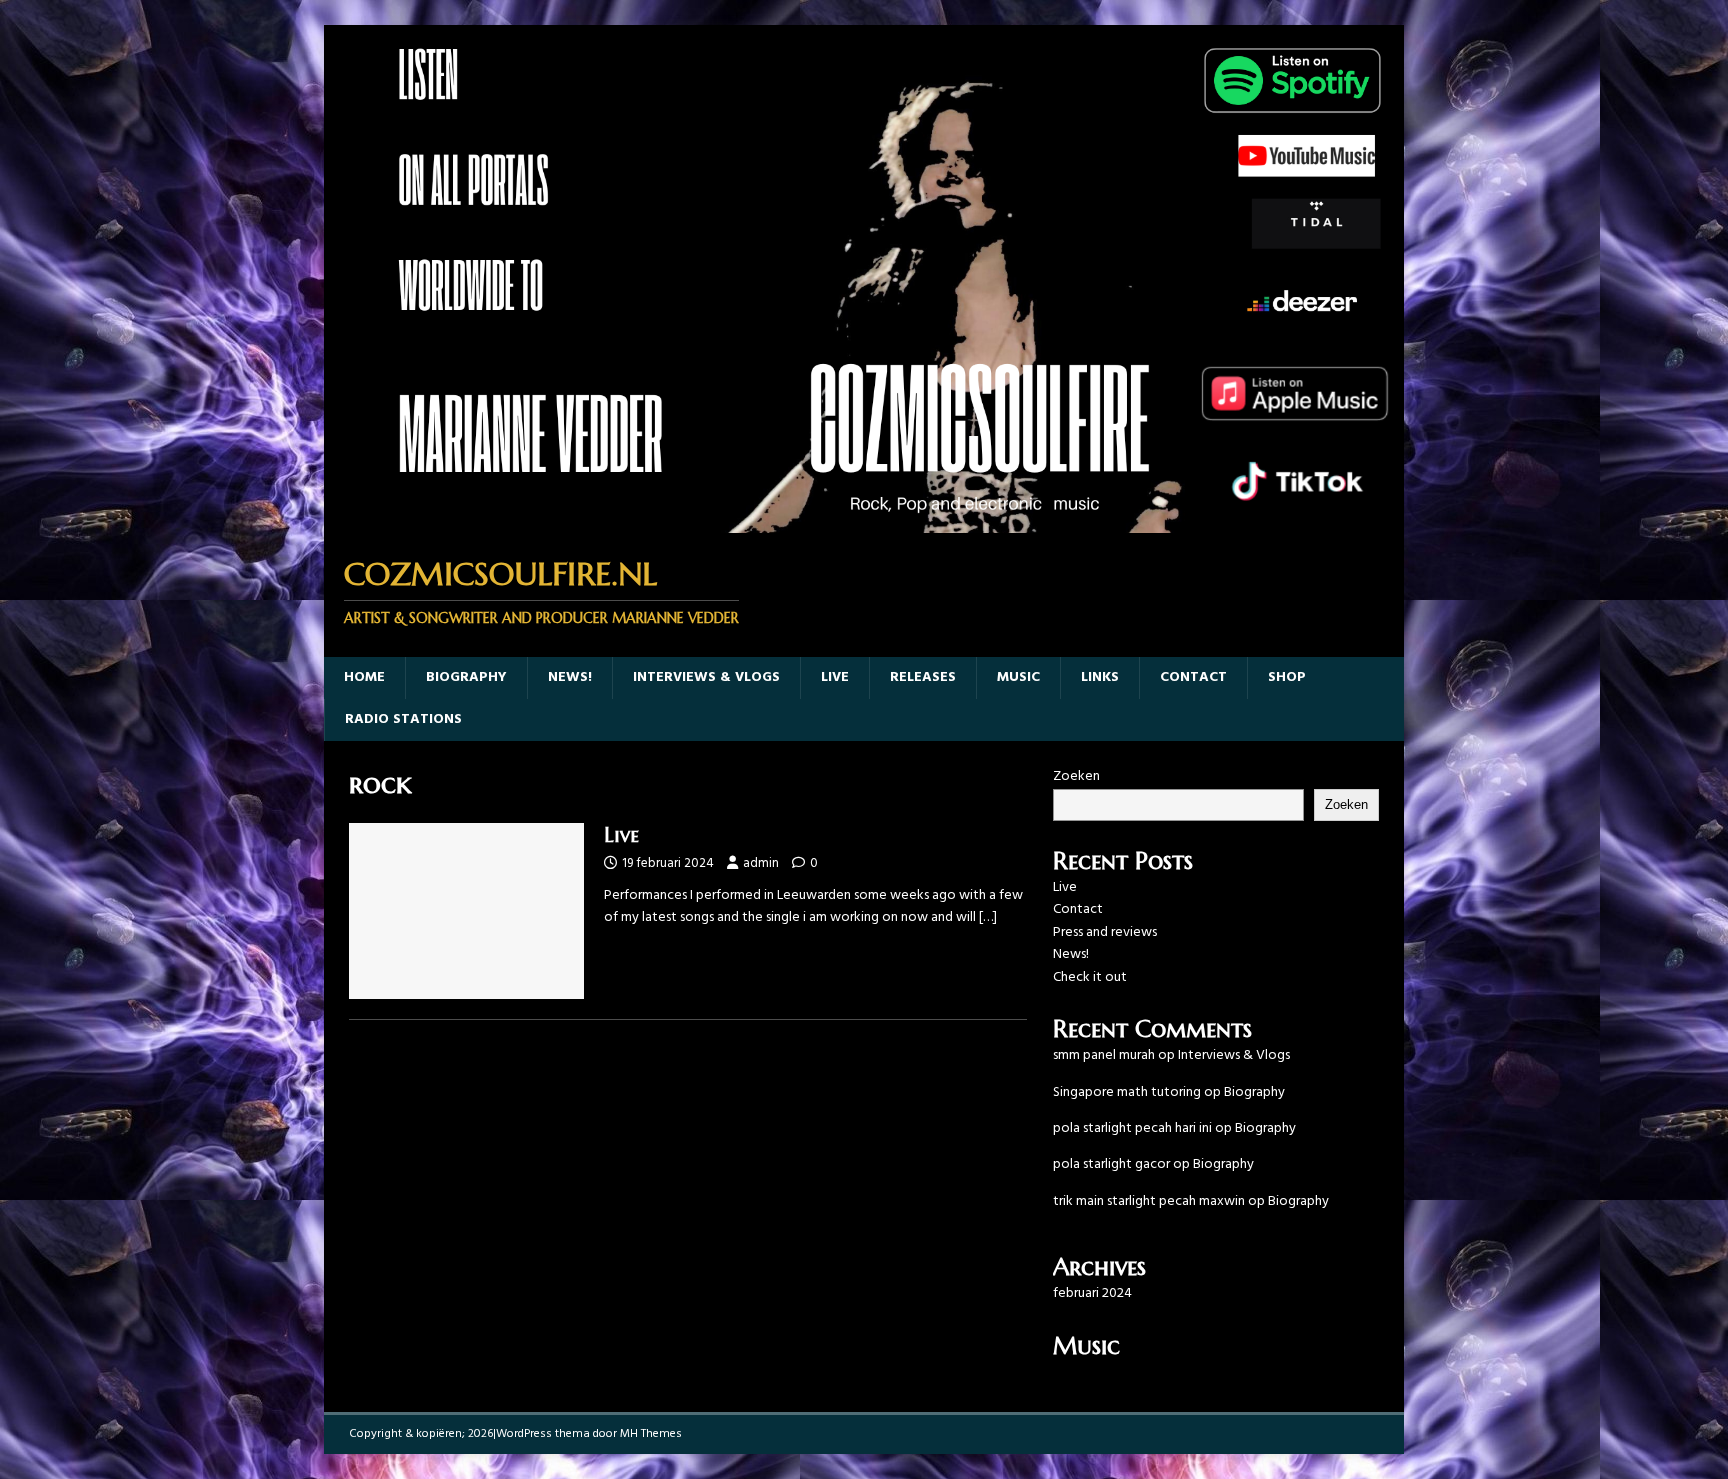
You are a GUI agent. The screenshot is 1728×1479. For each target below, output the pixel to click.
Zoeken (1076, 776)
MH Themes (651, 1434)
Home (364, 677)
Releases (923, 677)
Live (835, 677)
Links (1100, 677)
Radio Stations (403, 719)
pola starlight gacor (1111, 1164)
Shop (1287, 677)
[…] (988, 917)
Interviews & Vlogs (706, 677)
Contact (1193, 677)
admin (761, 863)
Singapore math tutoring (1127, 1092)
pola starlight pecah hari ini (1132, 1128)
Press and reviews (1105, 932)
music (1018, 677)
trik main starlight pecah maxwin (1149, 1201)
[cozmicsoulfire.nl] (864, 521)
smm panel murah (1104, 1055)
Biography (466, 677)
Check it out (1090, 977)
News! (570, 677)
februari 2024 (1092, 1293)
